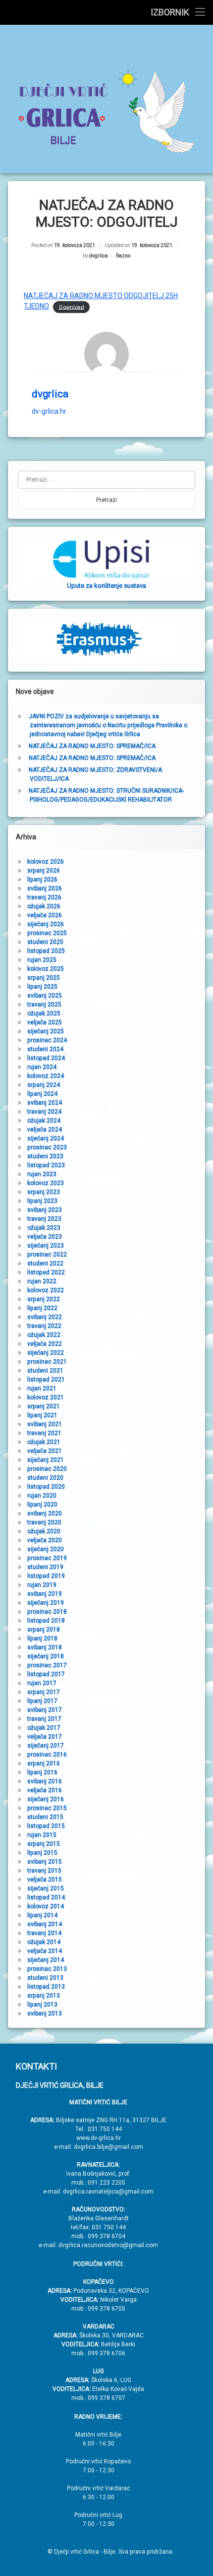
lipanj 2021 (42, 1415)
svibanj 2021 (45, 1424)
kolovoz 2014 (46, 1906)
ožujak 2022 (44, 1335)
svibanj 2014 (45, 1924)
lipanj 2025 (42, 987)
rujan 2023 (42, 1174)
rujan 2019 (42, 1585)
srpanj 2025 (44, 978)
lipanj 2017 (42, 1701)
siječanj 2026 (46, 924)
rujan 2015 (42, 1835)
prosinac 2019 (47, 1558)
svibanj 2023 (45, 1210)
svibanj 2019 (45, 1594)
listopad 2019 (46, 1576)
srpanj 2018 (44, 1630)
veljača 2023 (45, 1237)
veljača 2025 (45, 1022)
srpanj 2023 (44, 1192)
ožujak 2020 (44, 1531)
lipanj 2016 (42, 1772)
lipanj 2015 (42, 1853)
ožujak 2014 (44, 1942)
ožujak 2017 (44, 1728)
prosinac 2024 (47, 1040)
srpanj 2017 (44, 1692)
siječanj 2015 (46, 1888)
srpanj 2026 (44, 871)
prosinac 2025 (47, 933)
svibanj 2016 (45, 1781)
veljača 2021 (45, 1451)
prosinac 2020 (47, 1469)
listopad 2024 (46, 1058)
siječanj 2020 (46, 1549)
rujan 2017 (42, 1683)
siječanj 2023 (46, 1246)
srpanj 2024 (44, 1085)
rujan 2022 (42, 1281)
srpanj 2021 (44, 1406)
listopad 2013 (46, 1987)
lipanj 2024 (42, 1094)
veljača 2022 (45, 1344)
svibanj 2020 (45, 1513)
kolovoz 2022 (46, 1290)
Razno (123, 256)
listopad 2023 (46, 1165)
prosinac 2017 (47, 1665)
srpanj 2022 (44, 1299)
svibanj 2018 (45, 1647)
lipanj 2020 (42, 1505)
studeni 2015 (45, 1817)
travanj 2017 (44, 1719)
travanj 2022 (44, 1326)
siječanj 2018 (46, 1656)
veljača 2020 (45, 1540)
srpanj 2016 (44, 1763)
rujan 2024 (42, 1067)
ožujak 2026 (44, 906)
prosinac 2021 (47, 1362)
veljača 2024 (45, 1130)
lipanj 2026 (42, 880)
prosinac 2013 (47, 1969)
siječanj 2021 (46, 1460)
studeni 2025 (45, 942)
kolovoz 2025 (46, 969)
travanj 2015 (44, 1871)
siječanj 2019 (46, 1603)
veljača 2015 (45, 1880)
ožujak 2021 (44, 1442)
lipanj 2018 (42, 1638)
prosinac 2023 (47, 1147)
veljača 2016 (45, 1790)
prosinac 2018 (47, 1612)
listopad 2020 (46, 1487)
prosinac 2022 (47, 1255)
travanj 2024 (44, 1112)
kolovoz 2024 (46, 1076)
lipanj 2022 (42, 1308)
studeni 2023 (45, 1156)
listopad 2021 (46, 1380)
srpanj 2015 (44, 1844)
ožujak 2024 (44, 1121)
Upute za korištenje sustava (106, 586)
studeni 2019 (45, 1567)
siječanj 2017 (46, 1746)
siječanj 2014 (46, 1960)
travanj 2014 (44, 1933)
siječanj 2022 (46, 1353)
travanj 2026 (44, 897)
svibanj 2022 (45, 1317)
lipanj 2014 (42, 1915)
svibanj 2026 (45, 888)
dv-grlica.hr (49, 411)
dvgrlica (99, 256)
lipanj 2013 (42, 2005)
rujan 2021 (42, 1388)
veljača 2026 (45, 915)
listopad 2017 (46, 1674)
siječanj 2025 (46, 1031)
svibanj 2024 (45, 1103)
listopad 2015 (46, 1826)
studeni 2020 (45, 1478)
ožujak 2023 (44, 1228)
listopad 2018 (46, 1621)
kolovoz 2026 (46, 862)
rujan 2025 (42, 960)
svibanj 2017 (45, 1710)
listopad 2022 (46, 1272)
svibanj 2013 (45, 2013)
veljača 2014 (45, 1951)
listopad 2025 (46, 951)
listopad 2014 (46, 1897)
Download (72, 307)
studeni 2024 (45, 1049)
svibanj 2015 (45, 1862)
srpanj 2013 (44, 1996)
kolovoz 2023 (46, 1183)
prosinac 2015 (47, 1808)
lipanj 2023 (42, 1201)
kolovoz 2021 (46, 1397)
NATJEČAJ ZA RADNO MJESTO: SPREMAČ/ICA (92, 746)
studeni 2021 (45, 1371)
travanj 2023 (44, 1219)
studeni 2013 (45, 1978)
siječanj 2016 (46, 1799)
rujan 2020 (42, 1496)
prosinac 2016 (47, 1755)
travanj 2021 (44, 1433)
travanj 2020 (44, 1522)
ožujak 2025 (44, 1013)
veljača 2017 (45, 1737)
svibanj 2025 (45, 996)
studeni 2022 (45, 1263)
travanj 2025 (44, 1005)
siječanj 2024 (46, 1138)
